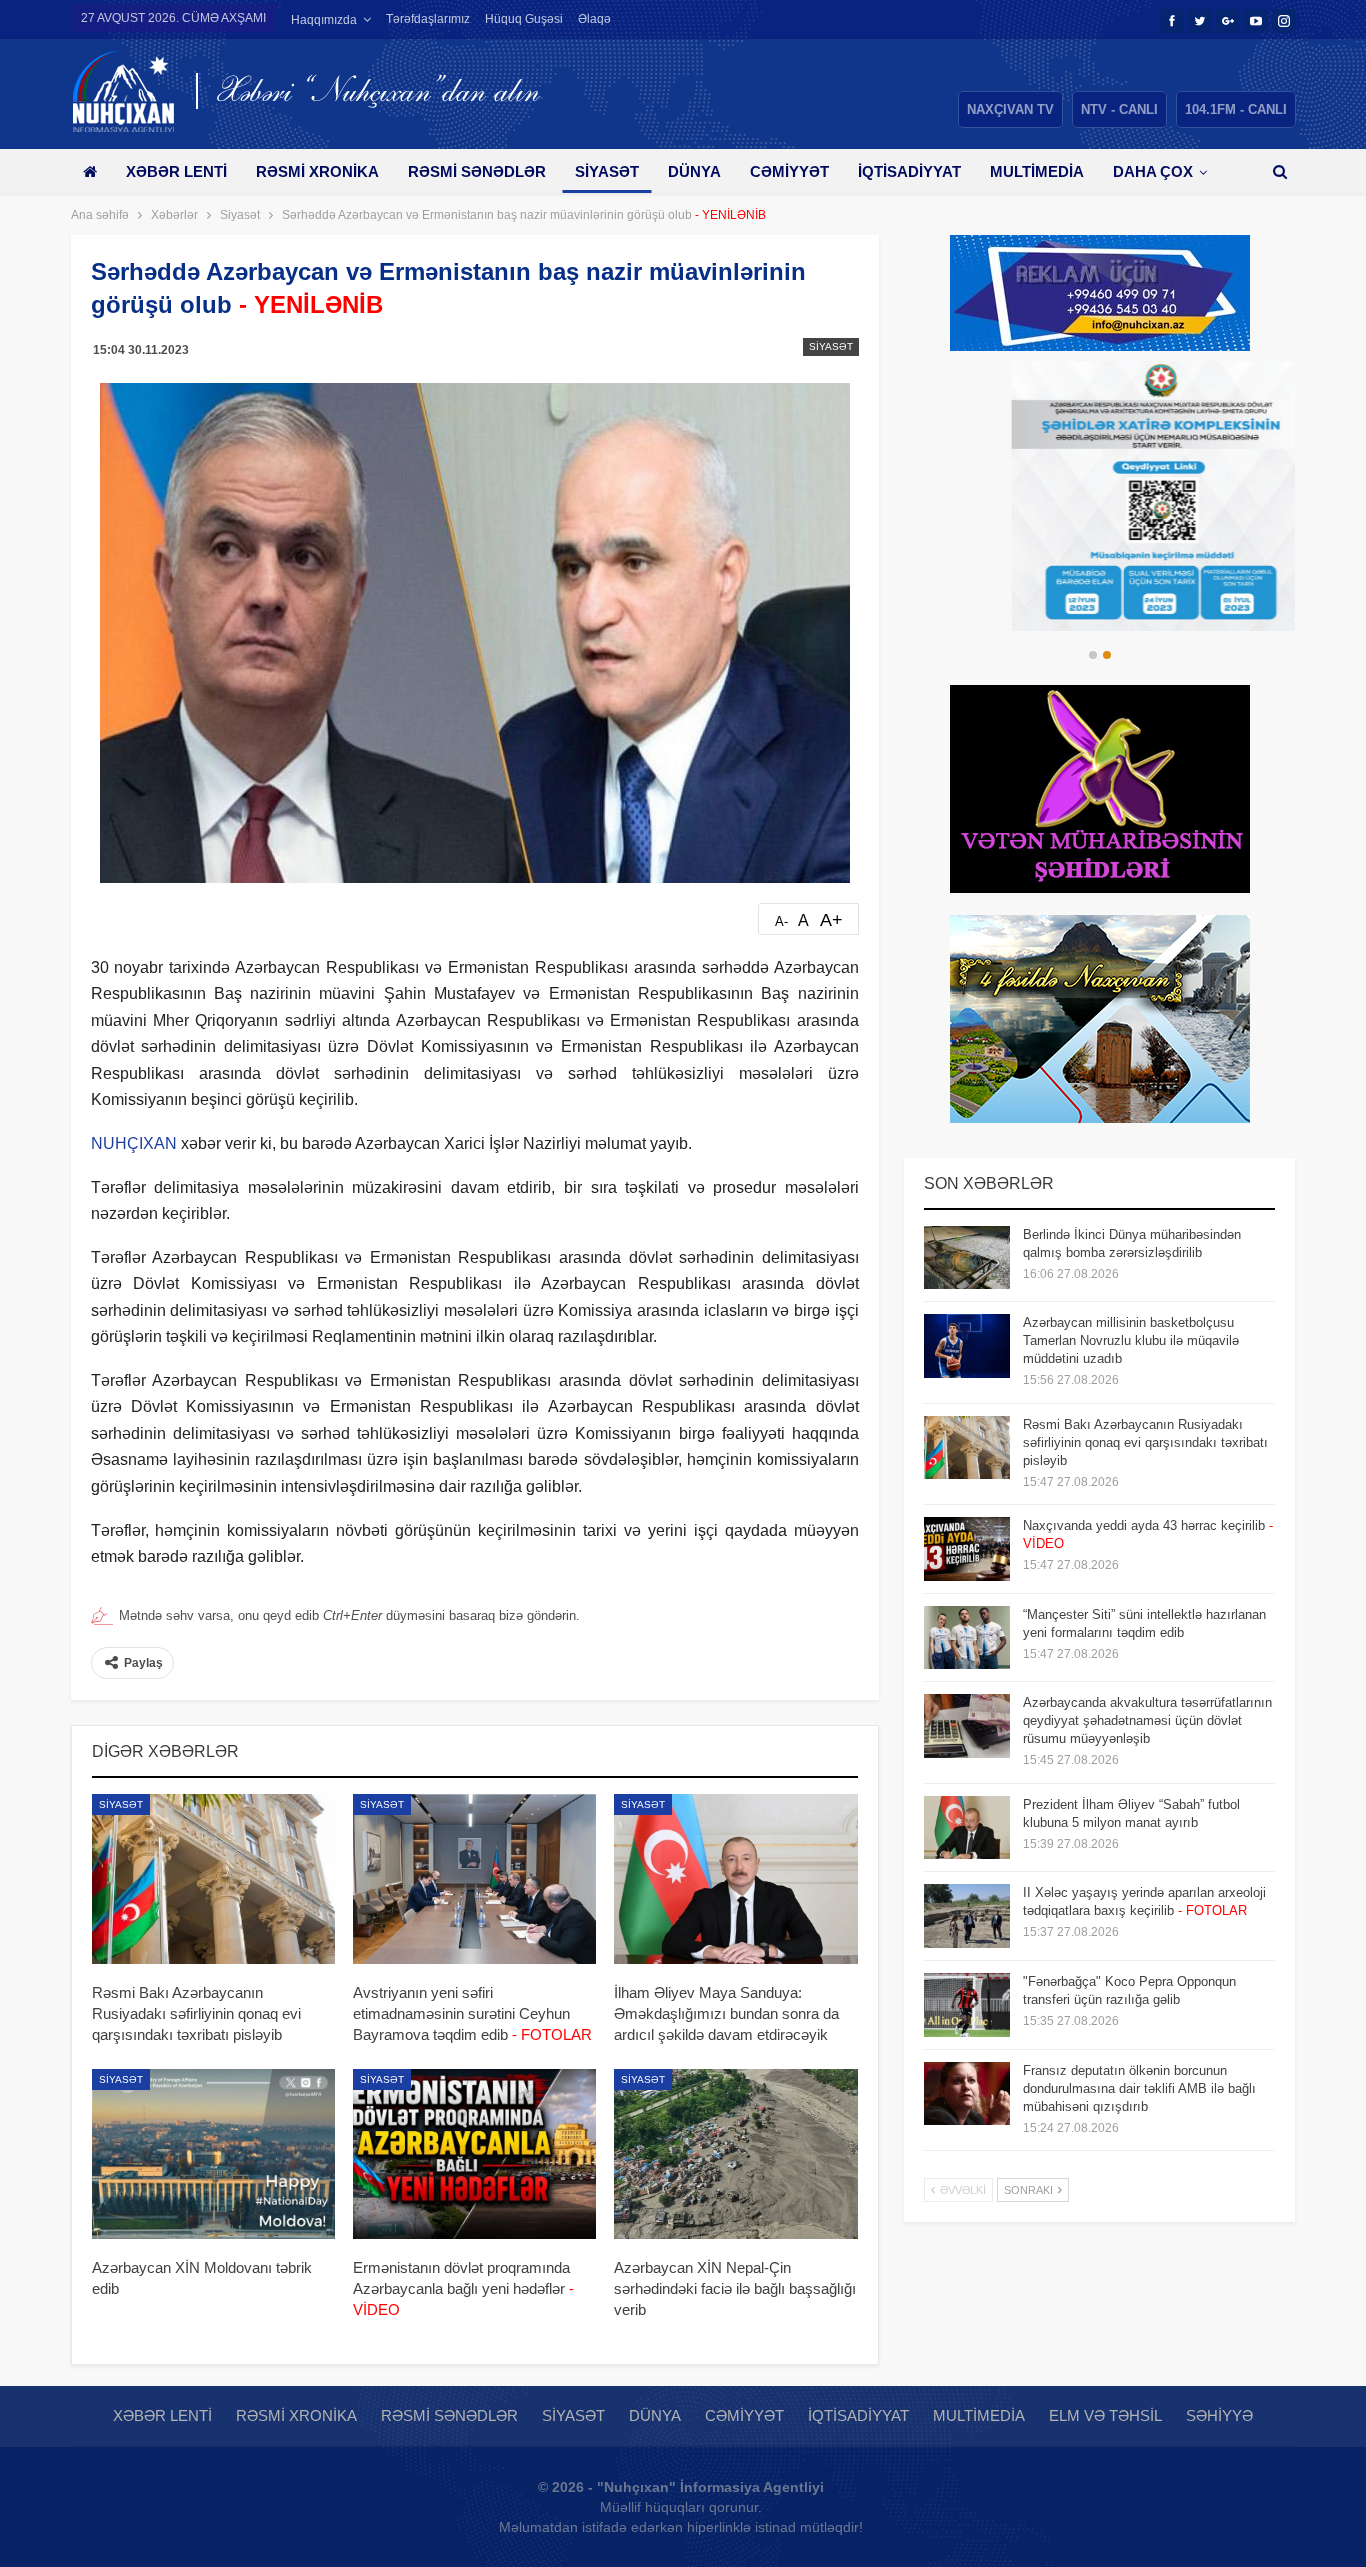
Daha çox (1153, 171)
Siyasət (607, 171)
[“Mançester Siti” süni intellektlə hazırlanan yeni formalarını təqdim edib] (967, 1638)
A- (781, 921)
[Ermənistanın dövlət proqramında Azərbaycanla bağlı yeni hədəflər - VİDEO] (474, 2154)
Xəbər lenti (176, 171)
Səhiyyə (1219, 2415)
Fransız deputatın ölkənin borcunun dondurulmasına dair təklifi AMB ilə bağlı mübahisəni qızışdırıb (1139, 2088)
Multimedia (1037, 171)
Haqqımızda (324, 20)
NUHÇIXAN (134, 1143)
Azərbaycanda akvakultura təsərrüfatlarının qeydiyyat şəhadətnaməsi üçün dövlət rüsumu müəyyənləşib (1147, 1720)
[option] (1100, 496)
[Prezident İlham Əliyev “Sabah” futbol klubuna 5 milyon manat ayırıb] (967, 1828)
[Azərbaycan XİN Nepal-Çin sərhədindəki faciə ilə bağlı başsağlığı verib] (735, 2154)
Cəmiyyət (789, 171)
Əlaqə (594, 19)
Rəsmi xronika (317, 171)
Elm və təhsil (1105, 2415)
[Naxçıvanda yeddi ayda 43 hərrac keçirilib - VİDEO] (967, 1549)
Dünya (694, 171)
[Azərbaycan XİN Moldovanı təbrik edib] (213, 2154)
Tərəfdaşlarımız (428, 19)
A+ (831, 920)
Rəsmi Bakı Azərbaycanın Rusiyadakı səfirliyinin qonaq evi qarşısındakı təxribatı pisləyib (1145, 1442)
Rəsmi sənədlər (477, 171)
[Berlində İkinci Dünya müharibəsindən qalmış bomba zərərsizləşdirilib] (967, 1258)
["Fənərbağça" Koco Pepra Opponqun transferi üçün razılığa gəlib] (967, 2005)
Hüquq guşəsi (524, 19)
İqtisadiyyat (909, 171)
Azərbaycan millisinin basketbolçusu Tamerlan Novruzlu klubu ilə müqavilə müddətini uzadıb (1131, 1340)
